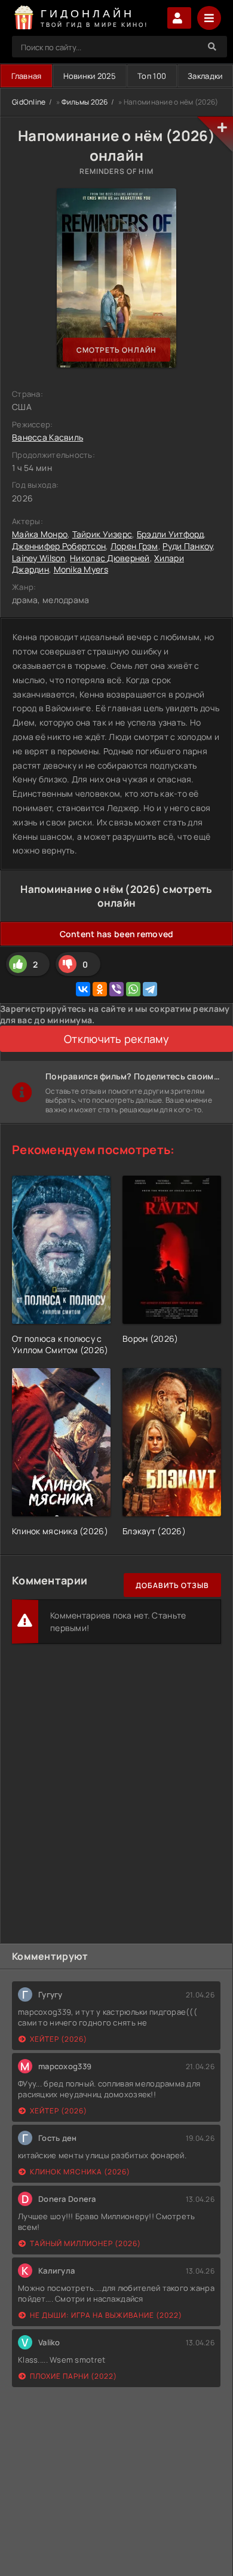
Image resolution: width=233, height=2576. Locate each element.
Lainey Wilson (39, 558)
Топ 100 (152, 76)
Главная (27, 76)
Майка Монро (40, 534)
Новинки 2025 (90, 76)
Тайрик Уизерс (102, 534)
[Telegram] (150, 989)
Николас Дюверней (110, 558)
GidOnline (29, 102)
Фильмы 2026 (85, 102)
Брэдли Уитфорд (170, 534)
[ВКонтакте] (83, 989)
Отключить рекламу (116, 1039)
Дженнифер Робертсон (59, 546)
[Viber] (116, 989)
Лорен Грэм (134, 546)
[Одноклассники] (100, 989)
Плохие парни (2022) (73, 2376)
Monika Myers (81, 569)
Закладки (205, 76)
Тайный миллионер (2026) (85, 2243)
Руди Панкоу (188, 546)
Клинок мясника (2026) (80, 2172)
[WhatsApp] (133, 989)
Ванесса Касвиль (47, 437)
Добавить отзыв (172, 1585)
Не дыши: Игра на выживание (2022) (106, 2315)
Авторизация (179, 18)
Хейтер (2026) (59, 2039)
